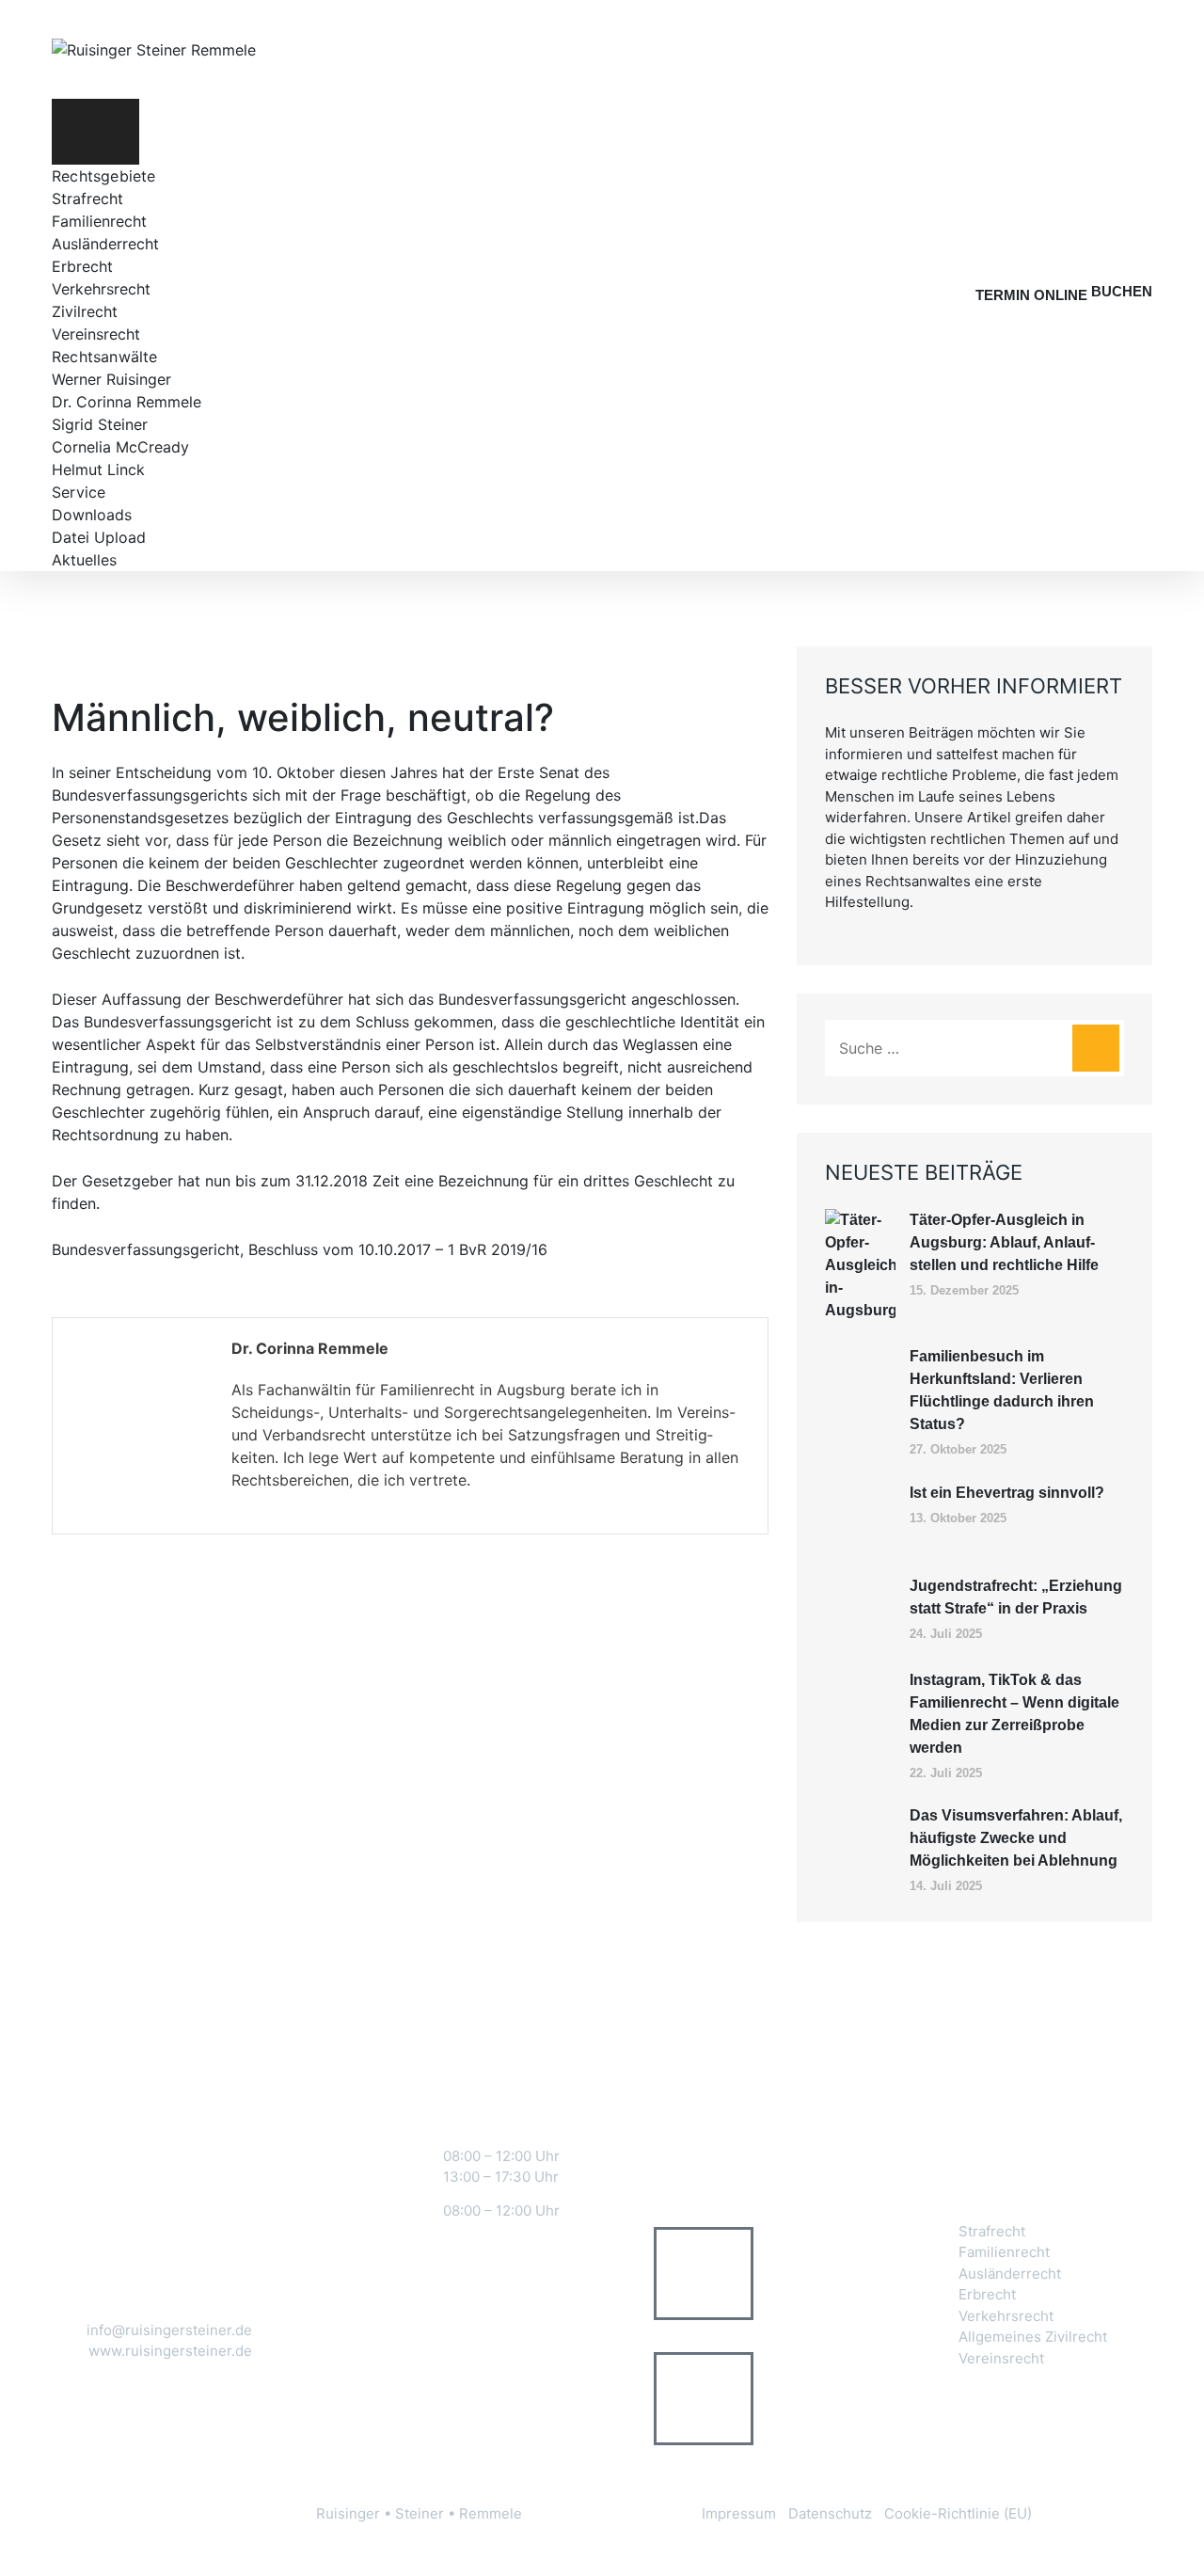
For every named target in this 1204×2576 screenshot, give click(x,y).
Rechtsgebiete (104, 176)
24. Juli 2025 (946, 1634)
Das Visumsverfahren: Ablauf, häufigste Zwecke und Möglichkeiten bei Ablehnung (1016, 1838)
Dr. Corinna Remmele (127, 402)
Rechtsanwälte (105, 357)
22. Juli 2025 (946, 1773)
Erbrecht (82, 266)
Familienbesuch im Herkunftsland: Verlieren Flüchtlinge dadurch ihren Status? (1002, 1390)
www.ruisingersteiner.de (170, 2351)
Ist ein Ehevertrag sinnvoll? (1007, 1493)
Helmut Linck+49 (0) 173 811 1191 (792, 2398)
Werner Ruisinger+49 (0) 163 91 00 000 (800, 2274)
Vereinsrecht (96, 334)
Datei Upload (99, 537)
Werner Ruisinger (111, 379)
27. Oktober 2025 (958, 1449)
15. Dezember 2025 (964, 1290)
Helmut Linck (98, 469)
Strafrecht (87, 199)
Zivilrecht (85, 311)
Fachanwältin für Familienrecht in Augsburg (412, 1390)
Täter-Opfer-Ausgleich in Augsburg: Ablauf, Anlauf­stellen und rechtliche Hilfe (1004, 1242)
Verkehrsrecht (101, 289)
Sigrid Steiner (100, 424)
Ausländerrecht (105, 244)
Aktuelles (84, 560)
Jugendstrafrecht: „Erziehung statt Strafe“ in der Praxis (1016, 1597)
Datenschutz (830, 2513)
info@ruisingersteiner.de (169, 2330)
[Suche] (1096, 1048)
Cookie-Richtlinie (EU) (958, 2513)
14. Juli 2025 (946, 1886)
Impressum (739, 2513)
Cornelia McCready (120, 447)
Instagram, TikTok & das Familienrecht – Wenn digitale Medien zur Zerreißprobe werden (1014, 1714)
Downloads (92, 515)
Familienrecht (99, 221)
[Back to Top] (1164, 2545)
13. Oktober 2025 (958, 1518)
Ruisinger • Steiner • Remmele (419, 2513)
